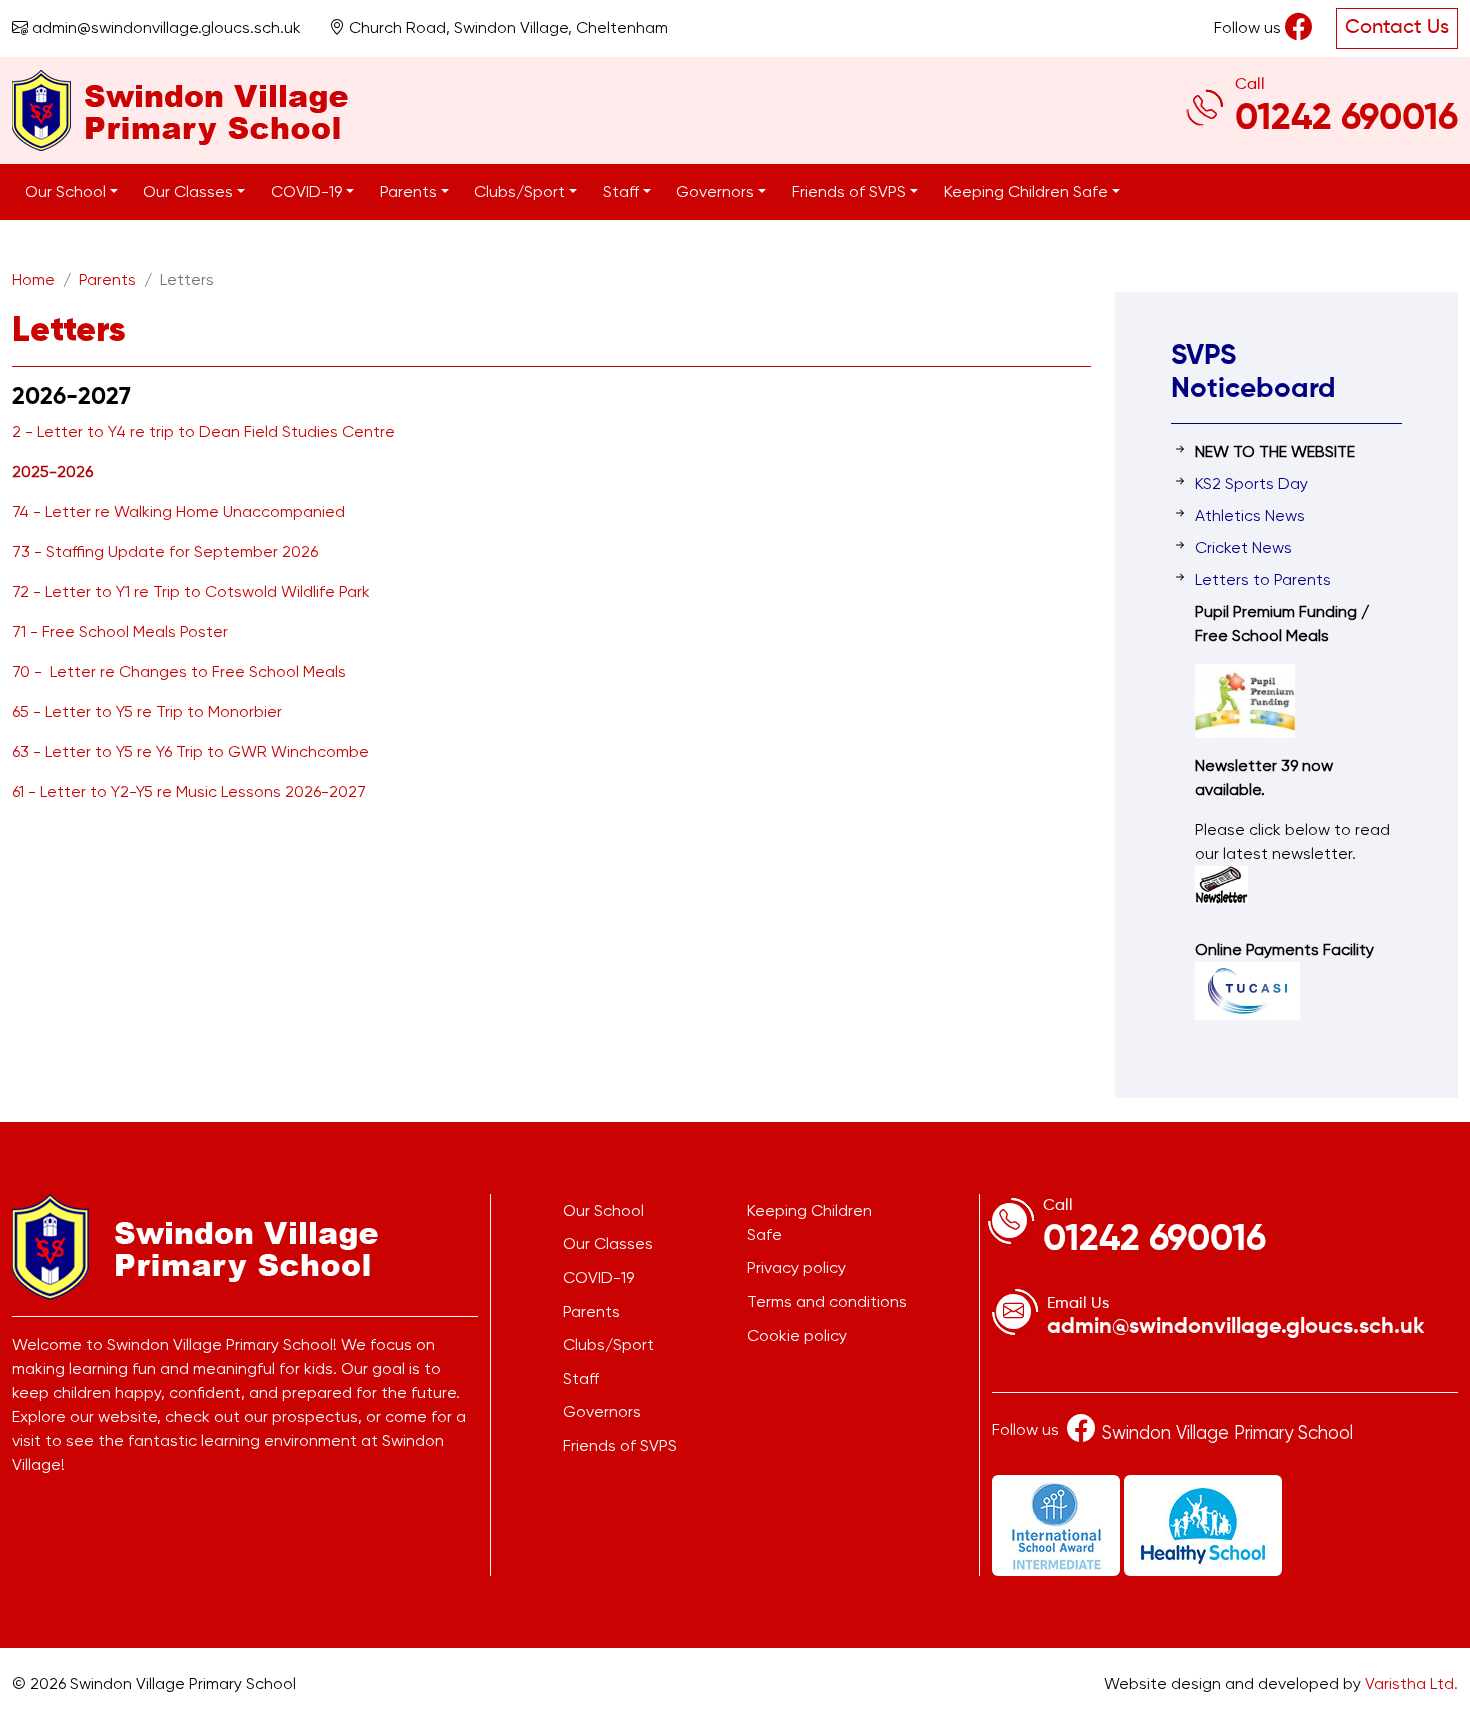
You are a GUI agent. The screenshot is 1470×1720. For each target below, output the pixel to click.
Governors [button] (717, 191)
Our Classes (608, 1243)
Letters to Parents (1263, 579)
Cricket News (1243, 547)
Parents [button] (410, 191)
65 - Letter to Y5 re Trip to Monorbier (147, 711)
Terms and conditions (827, 1301)
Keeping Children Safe (809, 1222)
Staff (581, 1378)
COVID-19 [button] (308, 191)
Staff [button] (623, 191)
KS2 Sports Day (1251, 483)
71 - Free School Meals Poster (120, 631)
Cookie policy (797, 1335)
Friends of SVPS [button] (851, 191)
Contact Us (1397, 28)
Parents (107, 279)
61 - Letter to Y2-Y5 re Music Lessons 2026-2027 (189, 791)
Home (33, 279)
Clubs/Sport (608, 1344)
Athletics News (1250, 515)
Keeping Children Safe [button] (1028, 191)
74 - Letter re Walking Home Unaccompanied (178, 511)
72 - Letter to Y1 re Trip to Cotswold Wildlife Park (191, 591)
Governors (602, 1411)
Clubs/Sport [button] (521, 191)
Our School (603, 1210)
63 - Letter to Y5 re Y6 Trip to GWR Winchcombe (190, 751)
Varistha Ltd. (1411, 1683)
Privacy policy (796, 1267)
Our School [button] (67, 191)
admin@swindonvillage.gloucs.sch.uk (164, 27)
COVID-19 (598, 1277)
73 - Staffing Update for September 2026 (165, 551)
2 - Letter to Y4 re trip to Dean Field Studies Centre (203, 431)
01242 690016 (1346, 119)
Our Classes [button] (190, 191)
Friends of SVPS (620, 1445)
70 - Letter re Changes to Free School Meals (179, 671)
